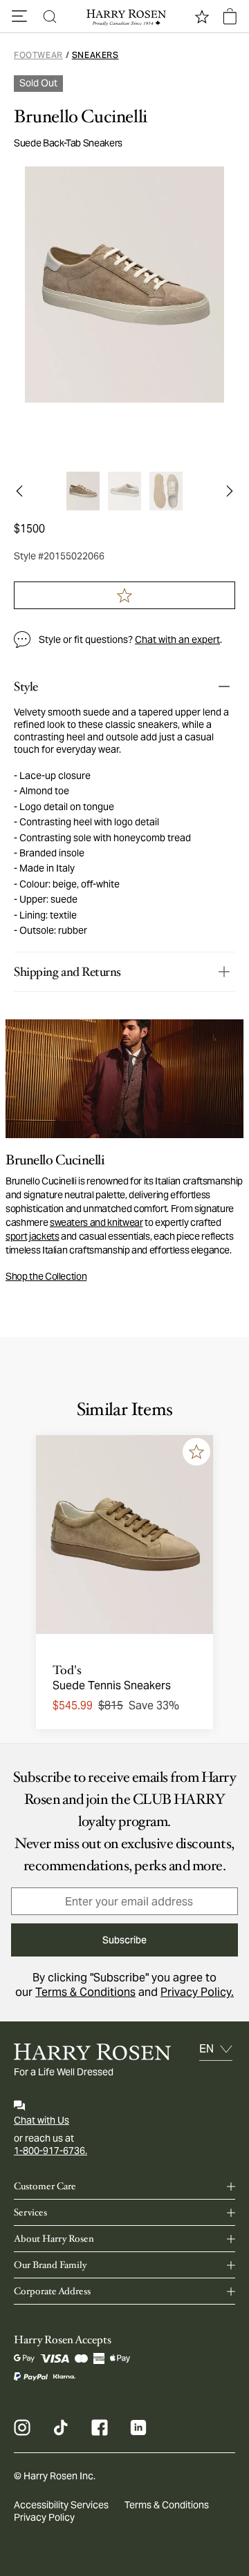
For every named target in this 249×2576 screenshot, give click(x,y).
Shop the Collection (46, 1276)
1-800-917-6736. (50, 2151)
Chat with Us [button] (41, 2120)
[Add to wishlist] (196, 1452)
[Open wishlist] (202, 17)
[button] (19, 17)
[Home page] (124, 17)
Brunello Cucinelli (81, 117)
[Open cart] (230, 17)
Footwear (38, 55)
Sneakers (95, 55)
